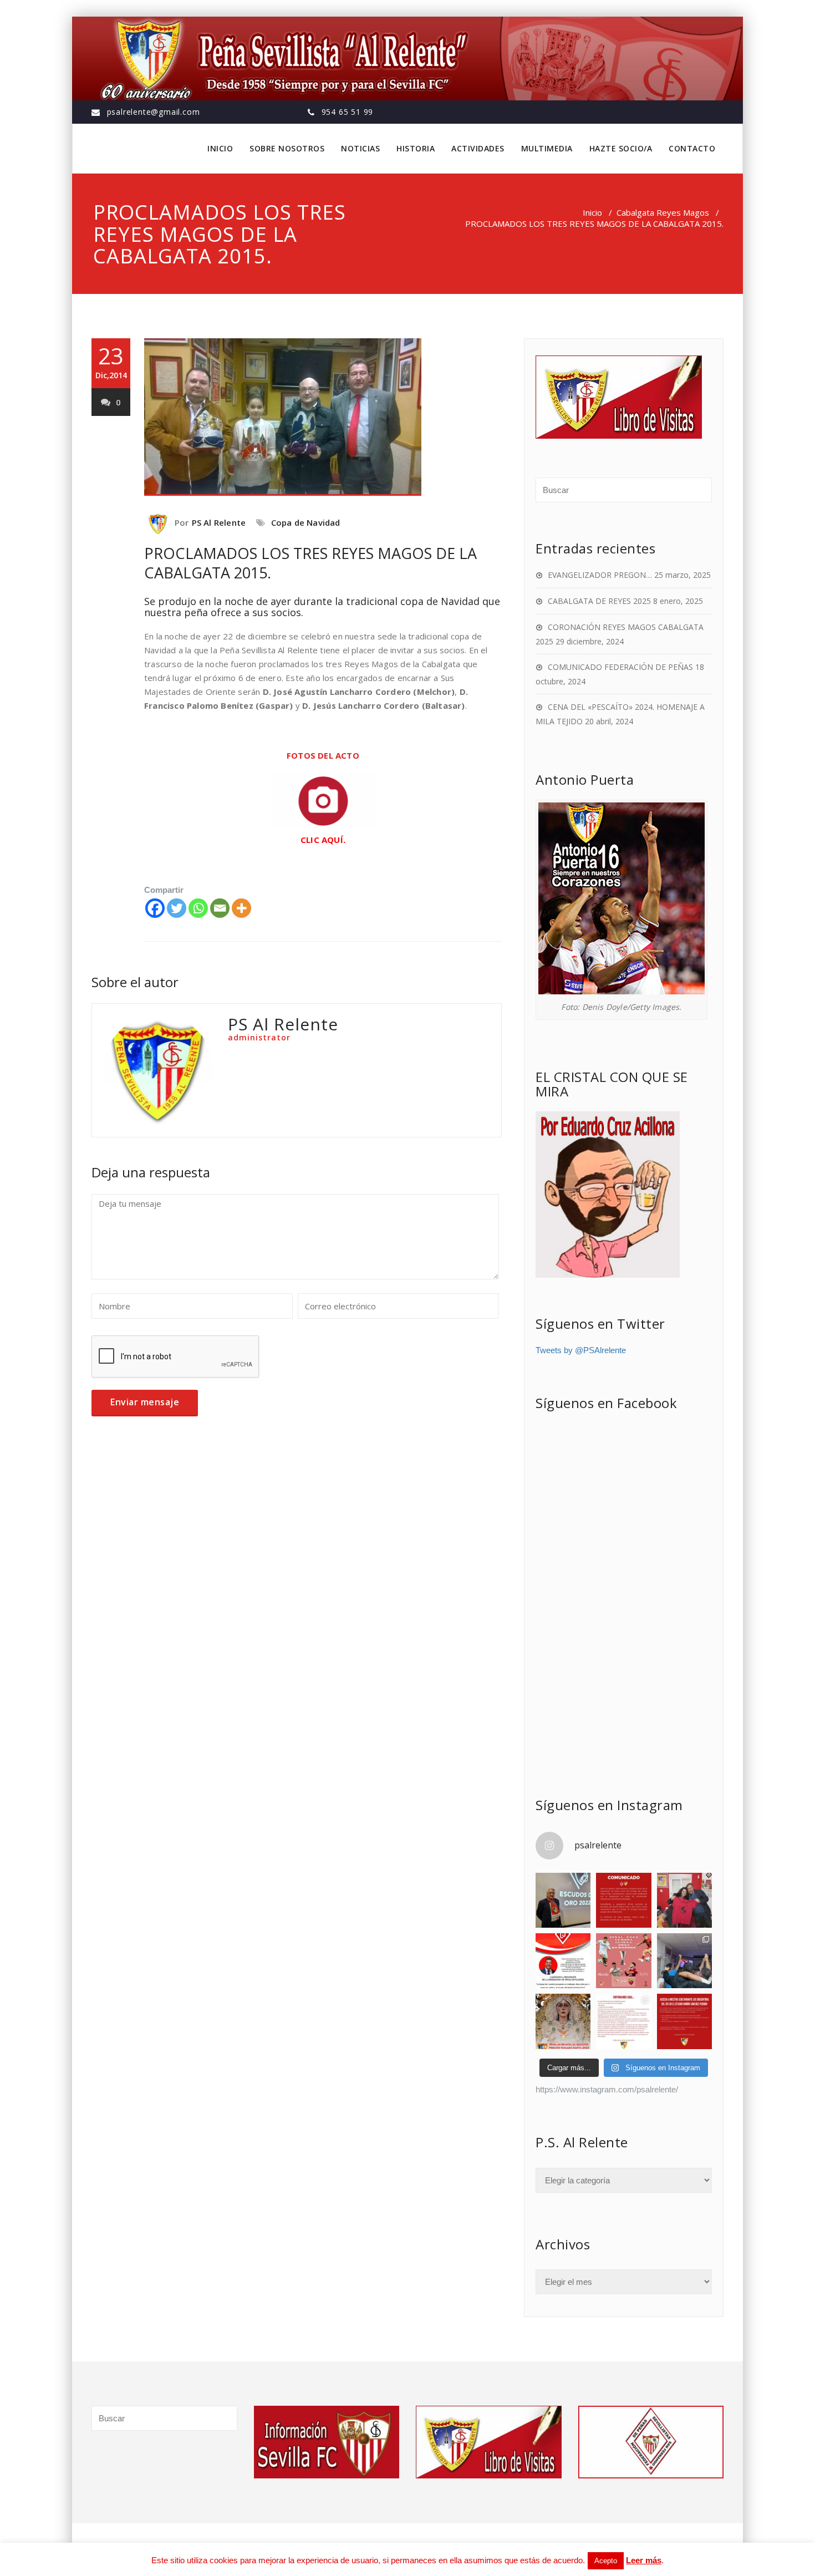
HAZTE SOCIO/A (621, 148)
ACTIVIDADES (478, 148)
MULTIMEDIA (547, 148)
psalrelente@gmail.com (154, 112)
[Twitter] (177, 908)
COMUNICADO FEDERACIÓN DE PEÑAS (620, 667)
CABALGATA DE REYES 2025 (599, 601)
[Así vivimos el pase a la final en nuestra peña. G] (684, 1961)
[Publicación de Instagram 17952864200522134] (684, 2021)
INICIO (220, 148)
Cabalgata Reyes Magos (663, 212)
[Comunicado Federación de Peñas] (623, 1900)
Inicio (592, 212)
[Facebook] (155, 908)
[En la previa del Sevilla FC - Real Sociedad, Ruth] (684, 1900)
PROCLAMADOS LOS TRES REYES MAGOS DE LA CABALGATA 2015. (310, 563)
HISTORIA (416, 148)
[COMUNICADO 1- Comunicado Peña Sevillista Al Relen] (623, 2021)
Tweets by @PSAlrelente (581, 1350)
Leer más (644, 2560)
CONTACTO (692, 148)
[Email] (220, 908)
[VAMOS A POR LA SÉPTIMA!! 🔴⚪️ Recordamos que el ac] (623, 1961)
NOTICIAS (360, 148)
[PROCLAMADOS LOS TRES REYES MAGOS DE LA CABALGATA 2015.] (323, 417)
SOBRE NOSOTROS (287, 148)
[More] (241, 908)
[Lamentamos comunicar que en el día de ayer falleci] (563, 1900)
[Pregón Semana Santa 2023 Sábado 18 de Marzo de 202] (563, 2021)
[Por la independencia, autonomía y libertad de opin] (563, 1961)
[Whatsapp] (198, 908)
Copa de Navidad (306, 522)
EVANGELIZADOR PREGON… (600, 575)
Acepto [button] (606, 2561)
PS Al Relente (219, 522)
